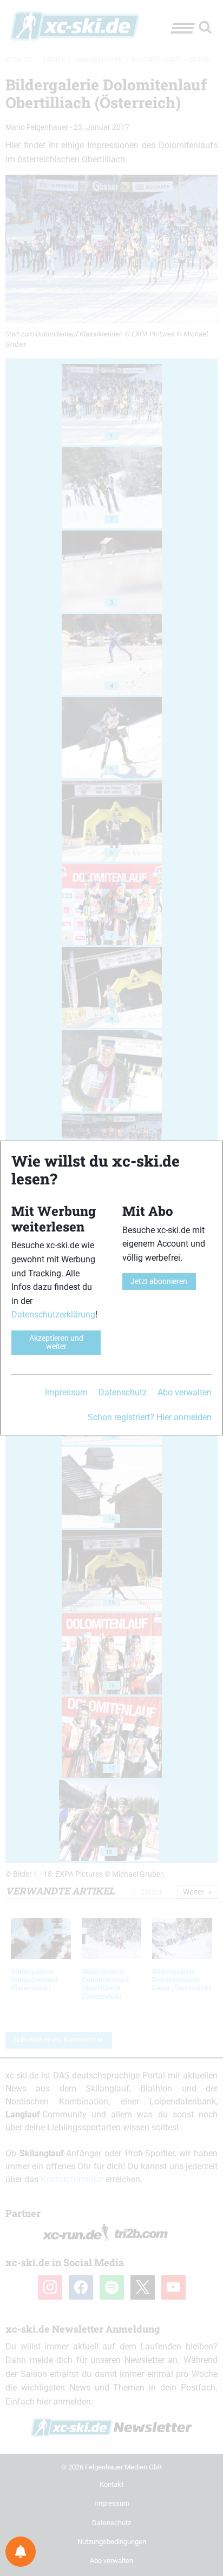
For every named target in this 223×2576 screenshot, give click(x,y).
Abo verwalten (185, 1392)
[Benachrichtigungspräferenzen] (21, 2552)
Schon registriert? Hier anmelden (150, 1417)
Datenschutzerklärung (53, 1315)
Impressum (66, 1392)
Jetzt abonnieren (159, 1282)
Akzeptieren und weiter (56, 1342)
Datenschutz (123, 1392)
